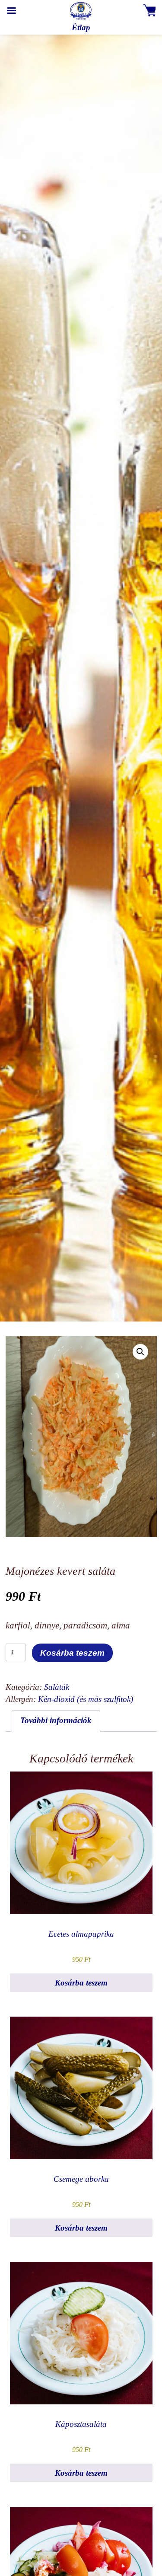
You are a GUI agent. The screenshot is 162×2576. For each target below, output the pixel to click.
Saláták (57, 1687)
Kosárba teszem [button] (81, 1983)
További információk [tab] (56, 1720)
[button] (140, 1352)
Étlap (81, 27)
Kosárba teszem (72, 1653)
